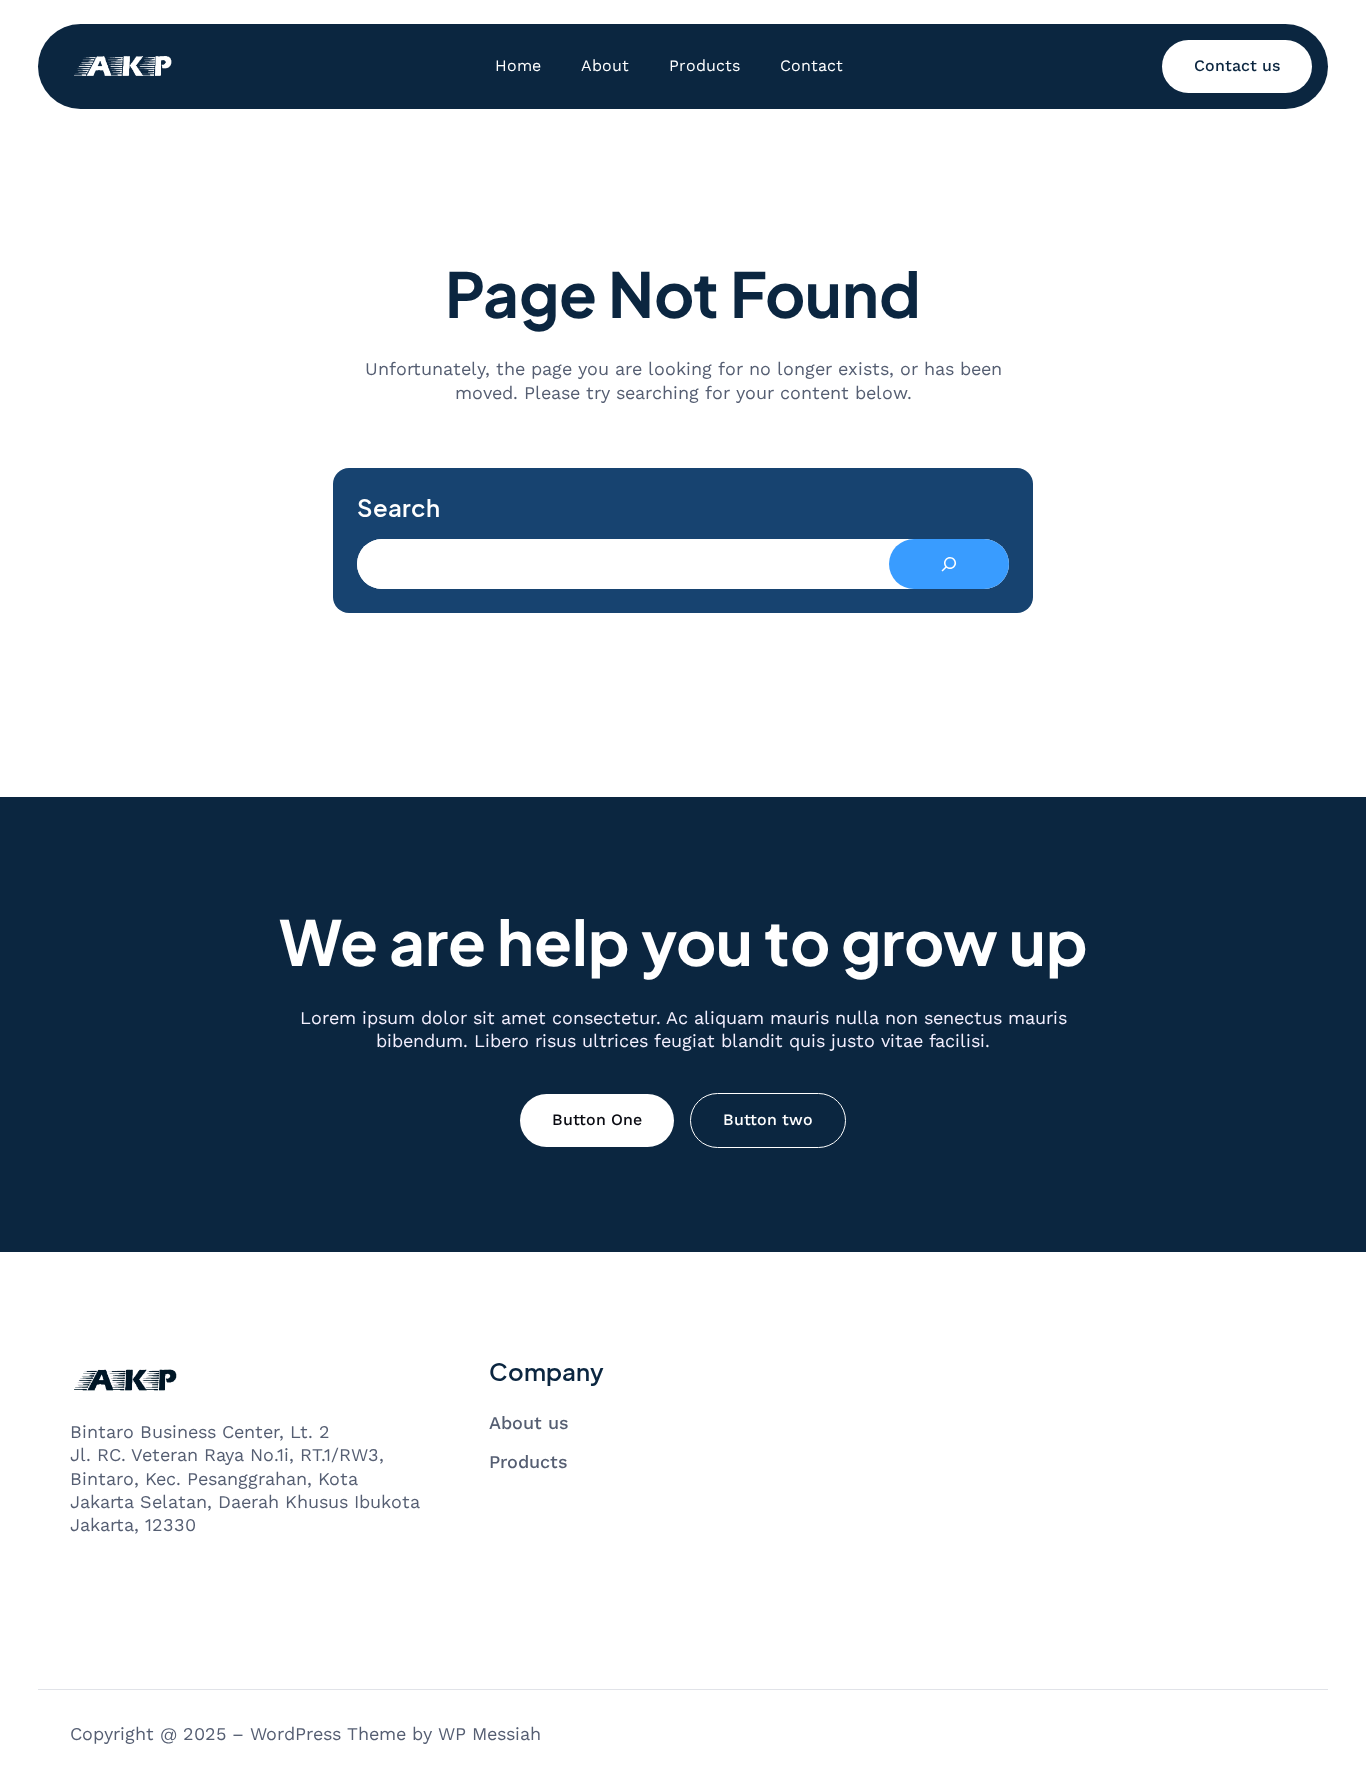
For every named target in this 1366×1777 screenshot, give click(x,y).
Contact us (1237, 65)
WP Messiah (489, 1733)
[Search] (949, 564)
